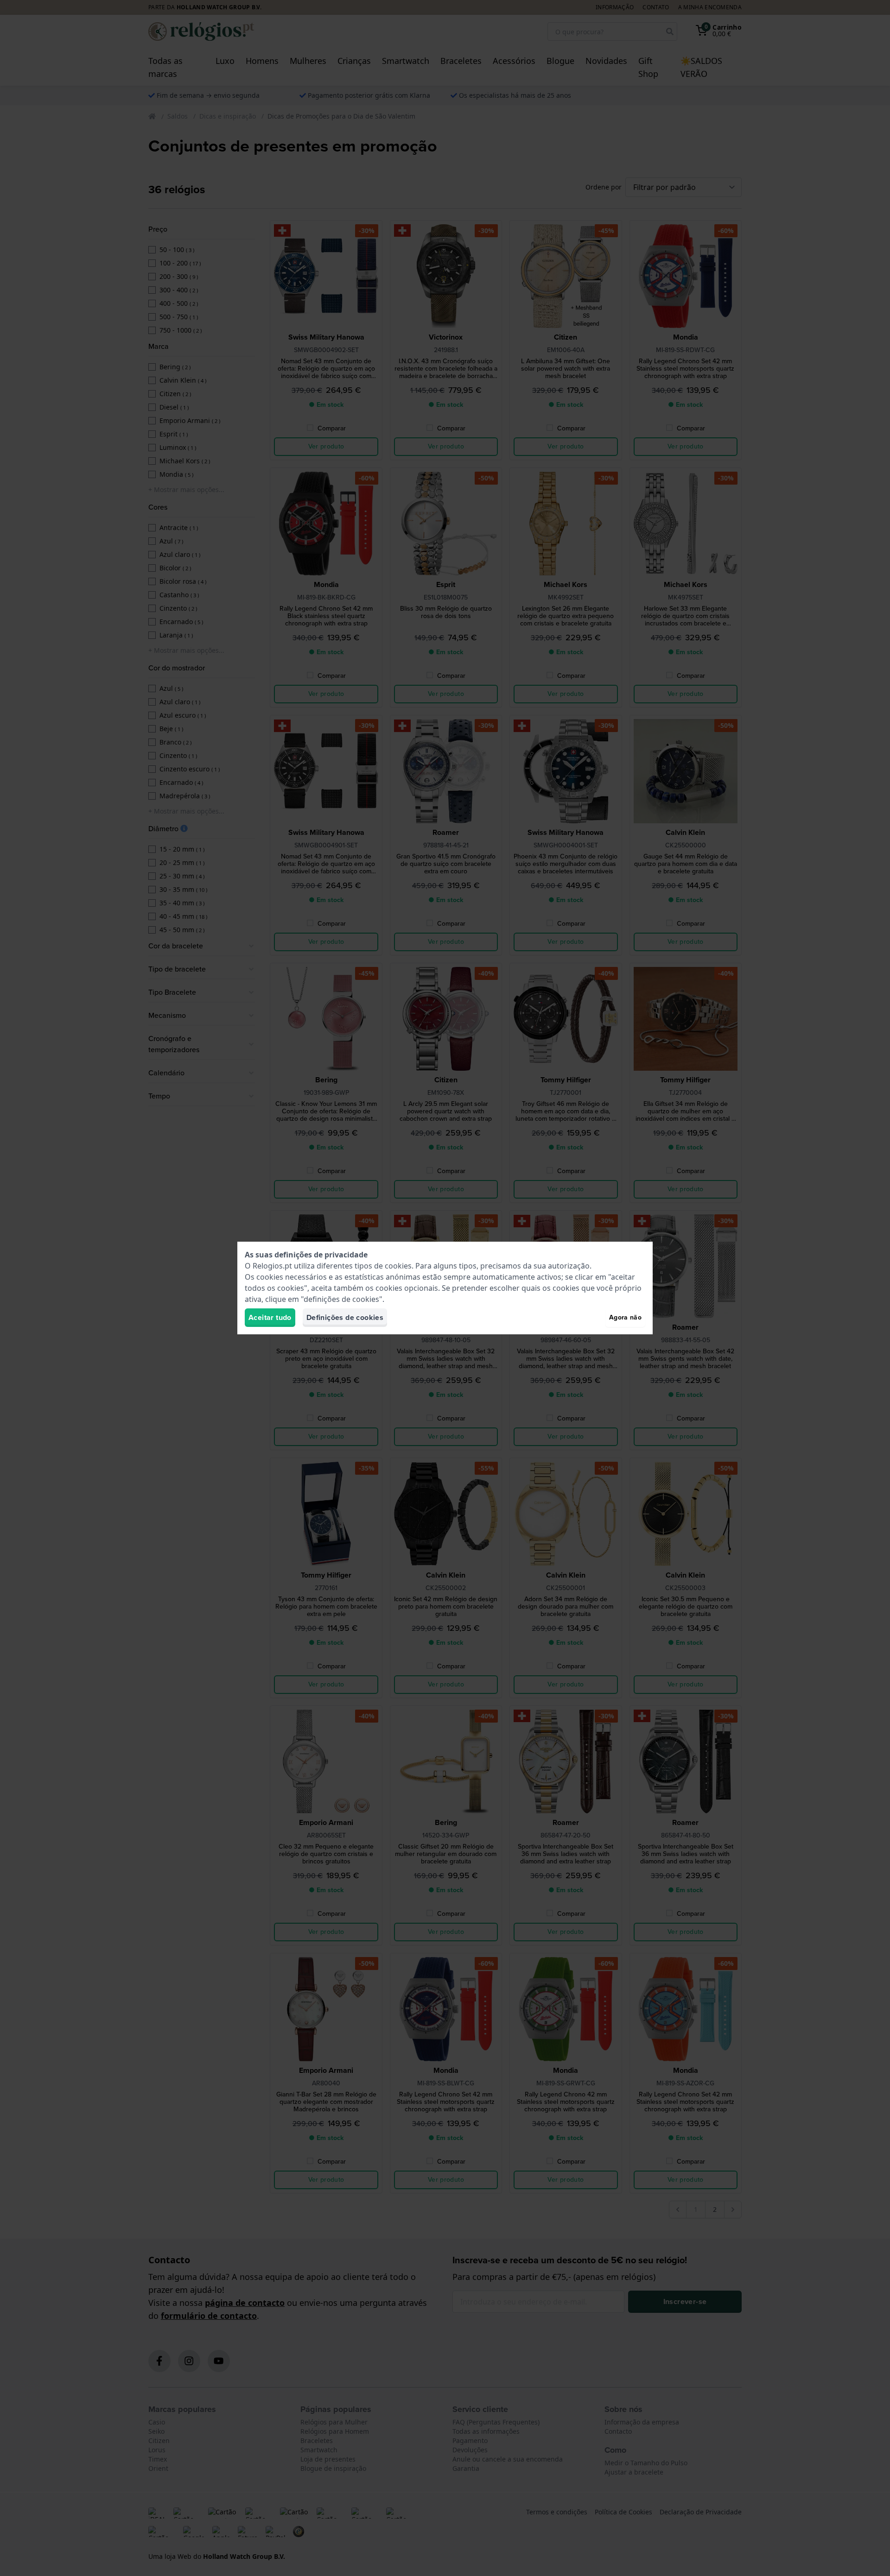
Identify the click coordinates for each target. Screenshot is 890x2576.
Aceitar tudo (270, 1317)
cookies (398, 1266)
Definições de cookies (345, 1317)
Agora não (625, 1317)
